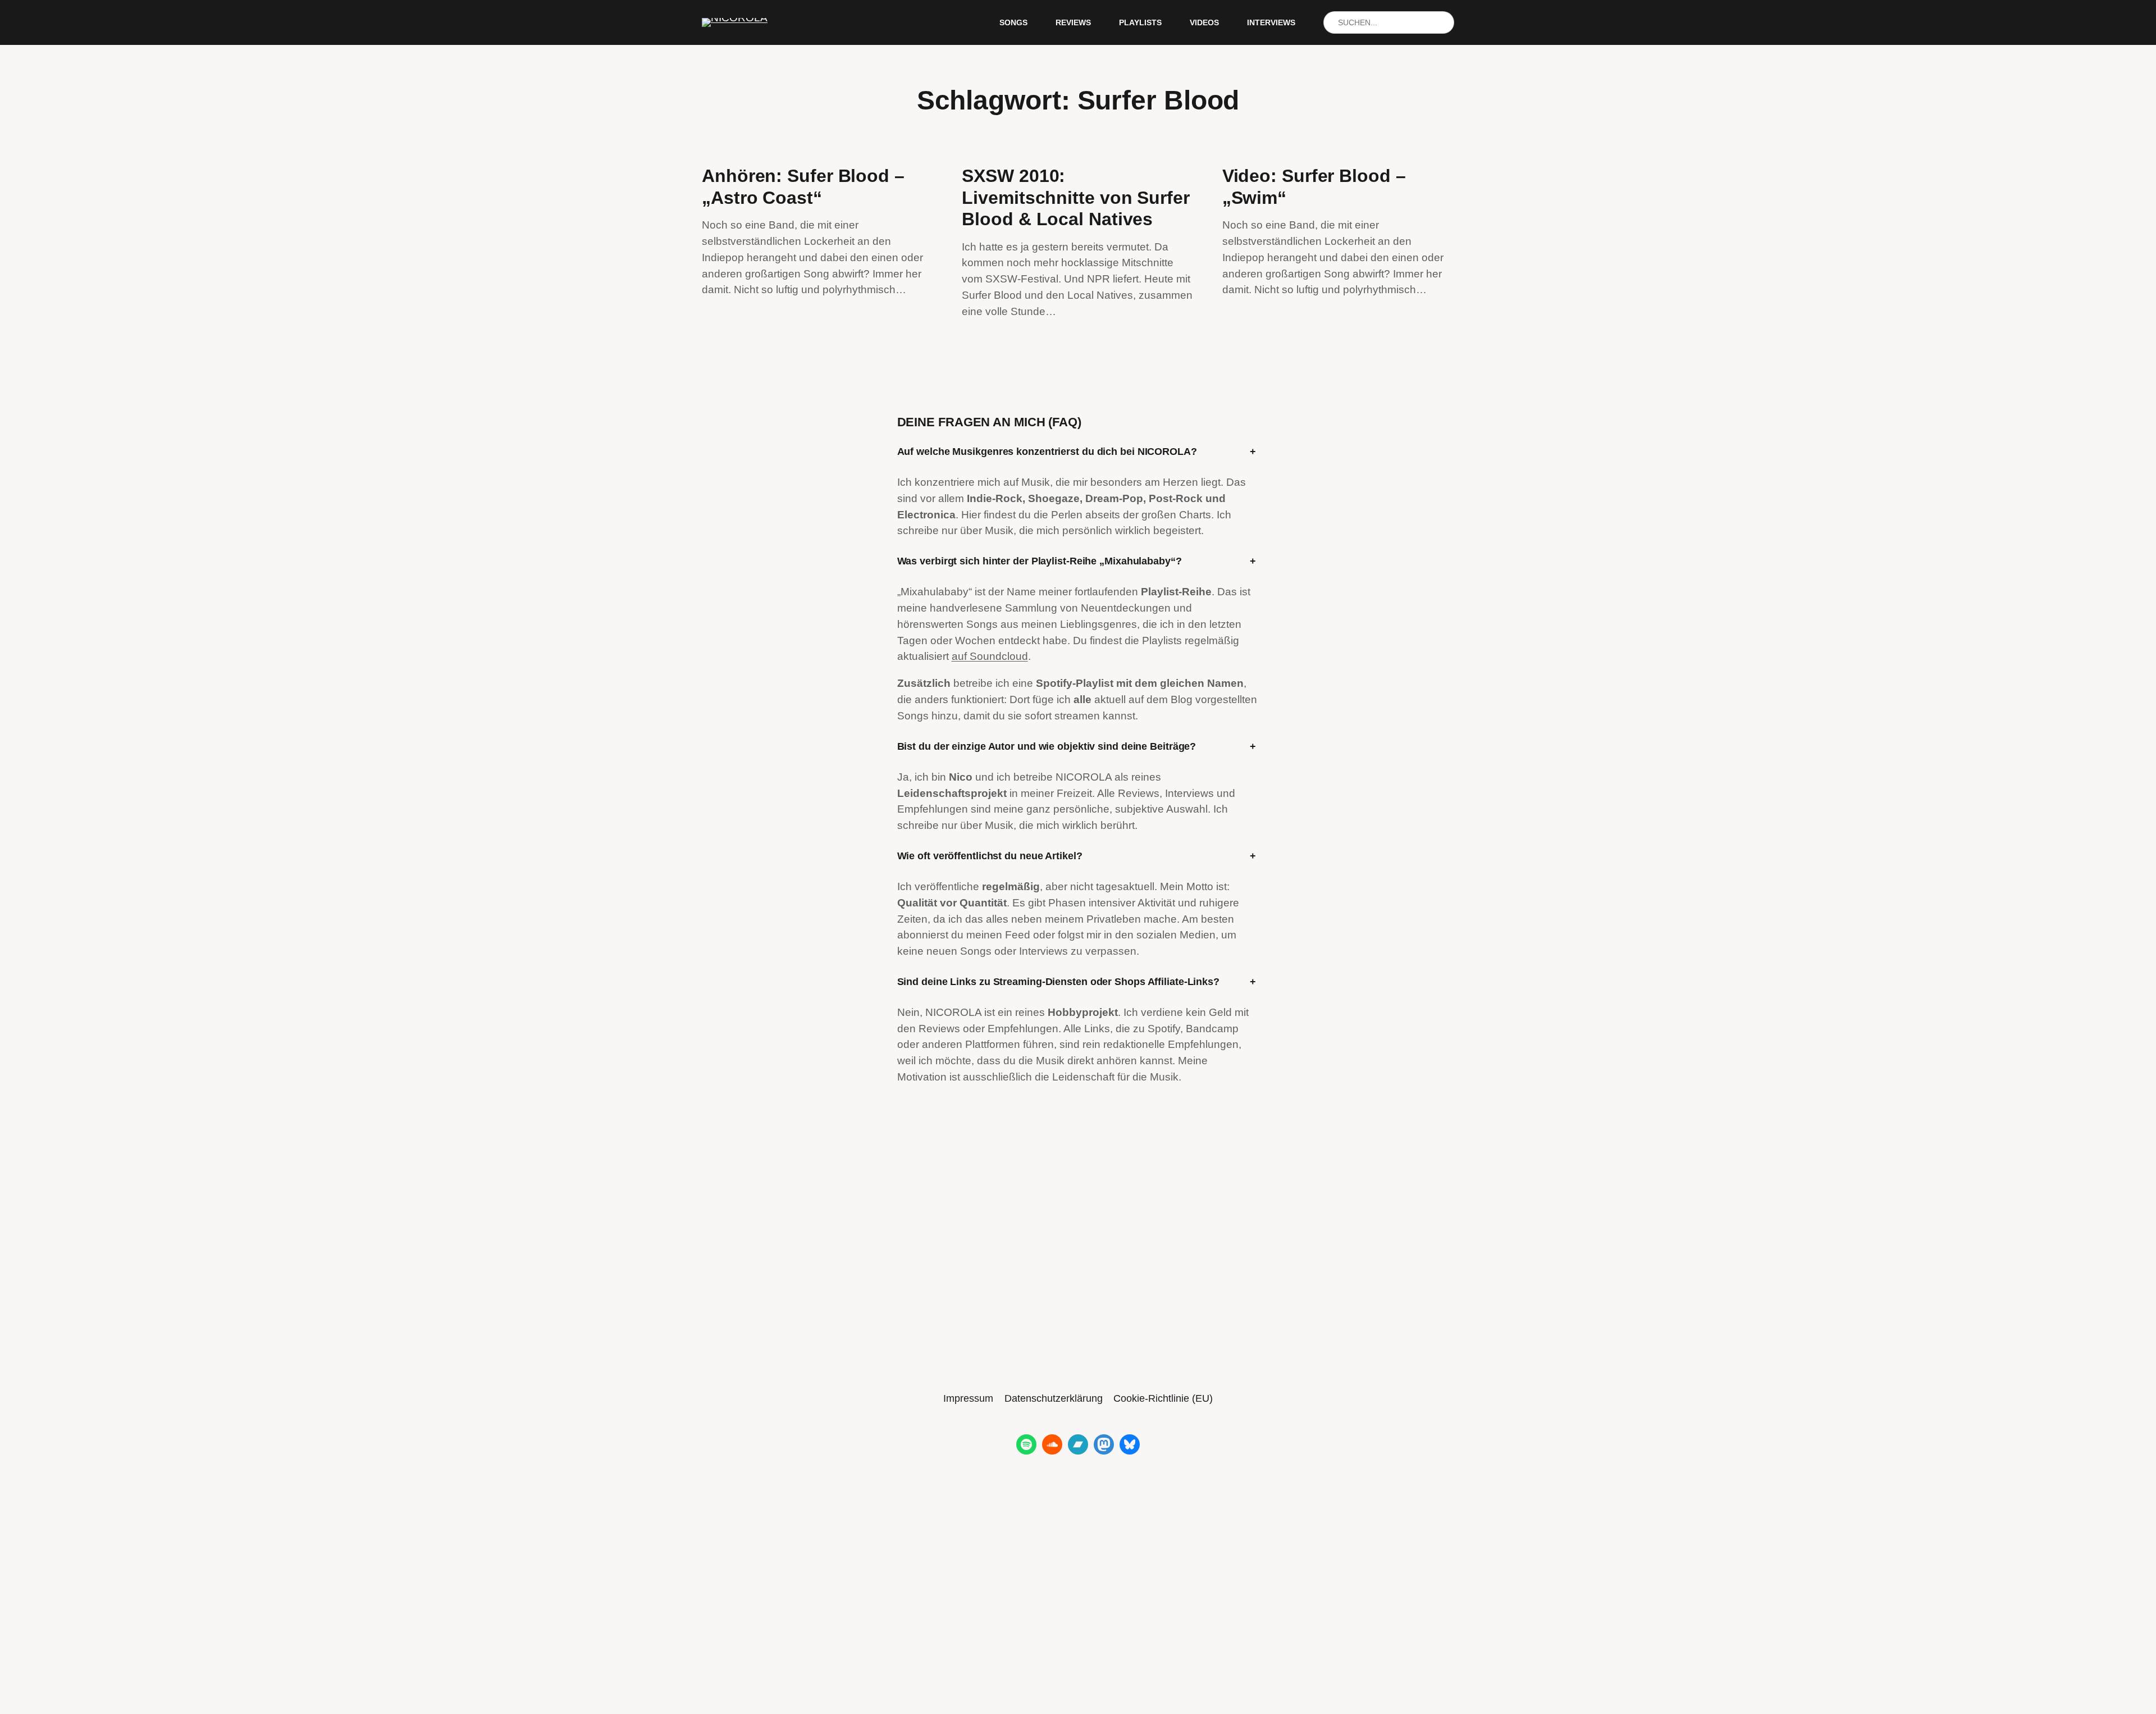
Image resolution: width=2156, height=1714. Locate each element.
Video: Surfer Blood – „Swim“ (1314, 186)
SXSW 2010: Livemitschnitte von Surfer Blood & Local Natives (1075, 197)
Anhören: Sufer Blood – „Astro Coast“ (803, 186)
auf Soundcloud (990, 656)
